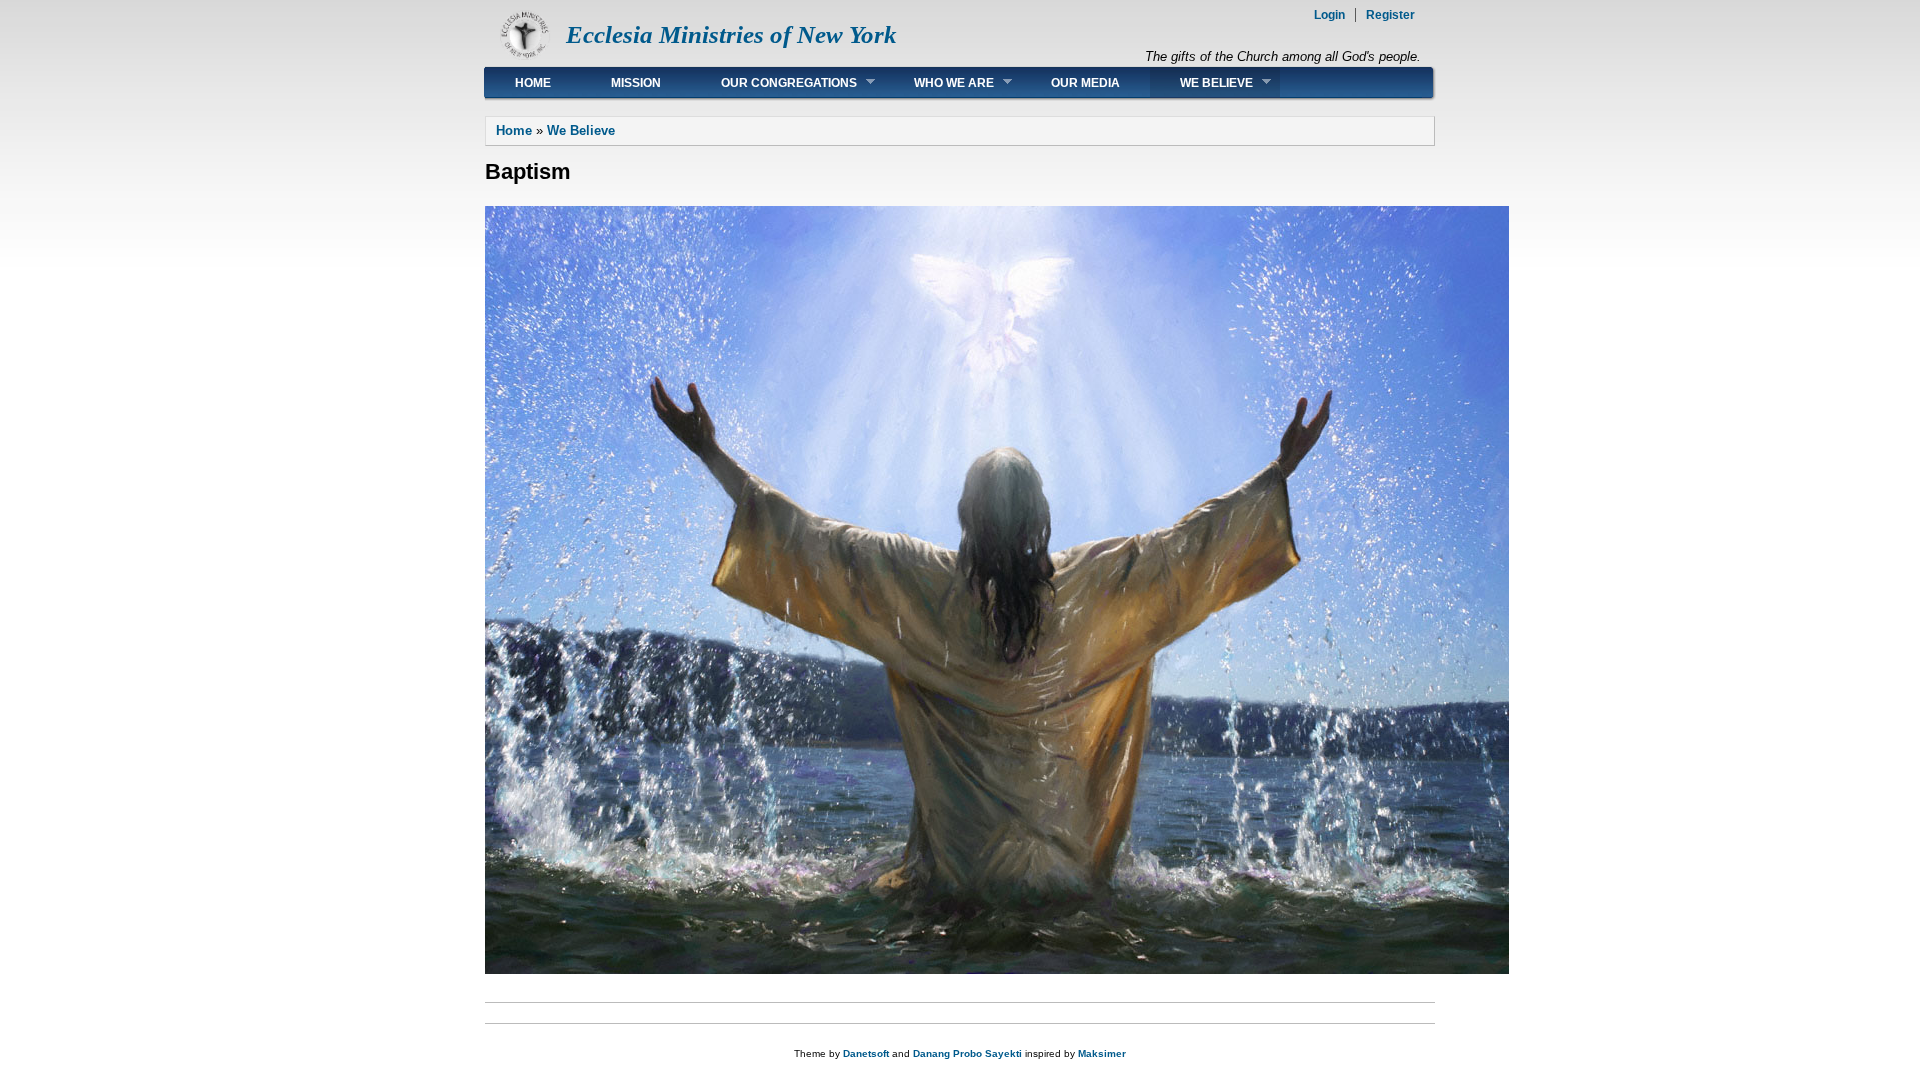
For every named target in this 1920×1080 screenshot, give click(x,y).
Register (1390, 15)
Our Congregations (774, 82)
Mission (636, 83)
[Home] (525, 55)
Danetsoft (866, 1053)
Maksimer (1102, 1053)
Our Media (1085, 83)
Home (533, 83)
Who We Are (939, 82)
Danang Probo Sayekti (967, 1053)
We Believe (1201, 82)
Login (1329, 15)
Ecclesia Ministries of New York (731, 34)
